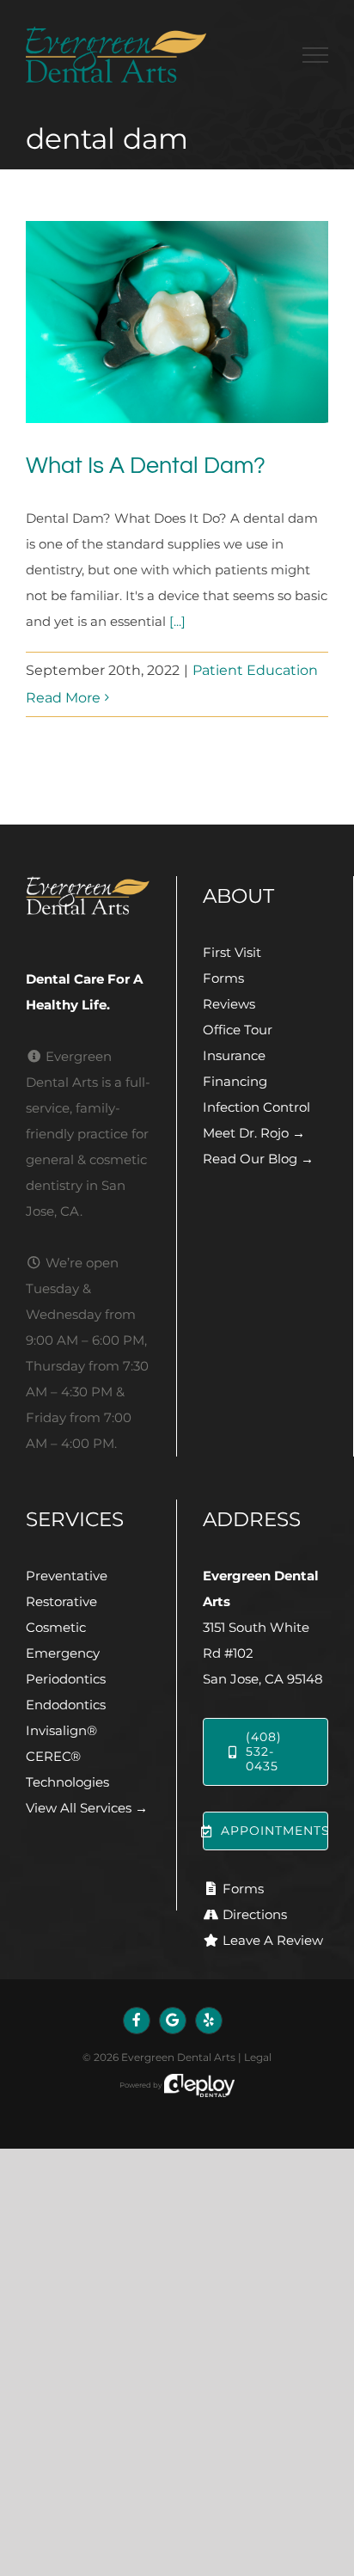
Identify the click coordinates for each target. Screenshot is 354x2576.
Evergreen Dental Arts (178, 2057)
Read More (63, 698)
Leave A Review (273, 1940)
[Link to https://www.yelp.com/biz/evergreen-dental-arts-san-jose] (209, 2021)
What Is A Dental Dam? (146, 466)
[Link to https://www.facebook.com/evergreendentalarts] (137, 2021)
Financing (235, 1081)
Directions (255, 1914)
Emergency (63, 1653)
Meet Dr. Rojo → (254, 1133)
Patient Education (255, 670)
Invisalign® (61, 1730)
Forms (223, 978)
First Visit (232, 952)
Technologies (67, 1782)
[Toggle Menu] (315, 55)
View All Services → (87, 1808)
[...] (177, 621)
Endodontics (66, 1705)
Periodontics (66, 1679)
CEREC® (53, 1756)
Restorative (61, 1601)
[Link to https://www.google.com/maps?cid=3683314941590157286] (173, 2021)
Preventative (67, 1576)
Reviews (229, 1004)
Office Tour (238, 1030)
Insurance (234, 1055)
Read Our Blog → (258, 1159)
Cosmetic (56, 1627)
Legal (258, 2057)
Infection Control (256, 1107)
